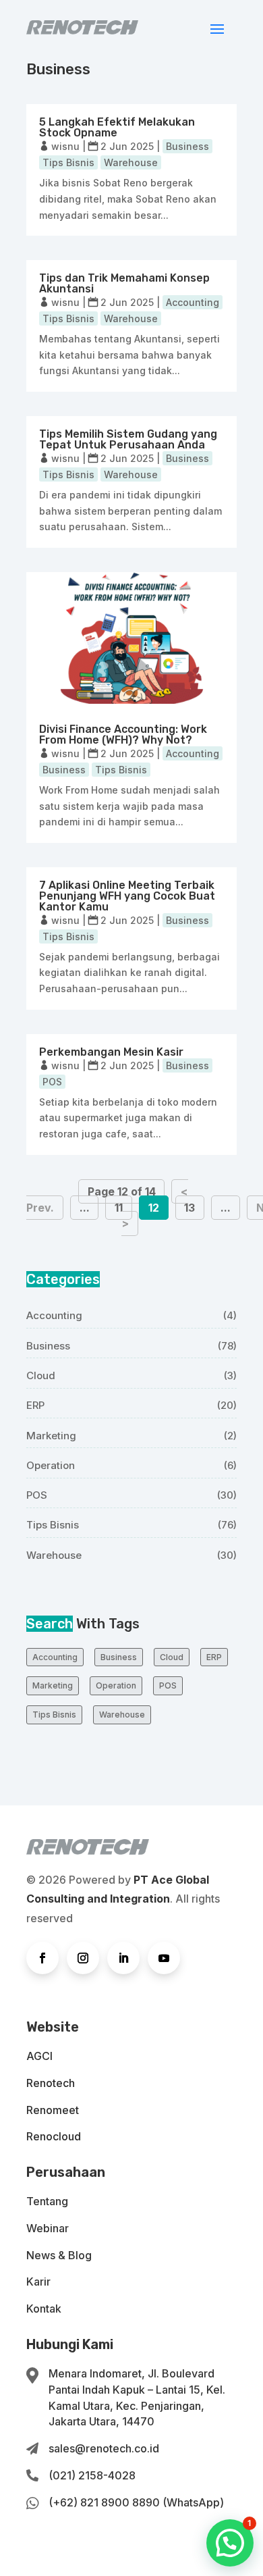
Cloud (41, 1375)
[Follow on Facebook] (42, 1958)
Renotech (51, 2083)
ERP (35, 1405)
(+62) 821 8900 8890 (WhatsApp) (136, 2502)
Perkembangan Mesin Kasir (111, 1052)
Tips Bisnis (68, 162)
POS (52, 1082)
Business (187, 146)
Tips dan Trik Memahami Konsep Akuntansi (124, 283)
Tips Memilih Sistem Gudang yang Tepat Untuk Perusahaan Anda (128, 439)
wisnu (65, 146)
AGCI (39, 2056)
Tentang (47, 2201)
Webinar (48, 2228)
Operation (51, 1465)
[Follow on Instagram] (83, 1958)
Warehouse (131, 162)
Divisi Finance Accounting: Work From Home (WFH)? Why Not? (123, 735)
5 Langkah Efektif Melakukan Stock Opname (117, 127)
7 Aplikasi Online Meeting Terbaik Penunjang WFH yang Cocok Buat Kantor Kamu (127, 896)
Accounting (193, 302)
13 (189, 1208)
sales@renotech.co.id (104, 2448)
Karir (38, 2282)
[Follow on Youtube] (164, 1958)
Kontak (44, 2309)
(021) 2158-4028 (92, 2475)
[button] (230, 2543)
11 (119, 1208)
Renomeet (53, 2110)
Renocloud (54, 2136)
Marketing (51, 1436)
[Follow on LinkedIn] (123, 1958)
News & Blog (59, 2255)
